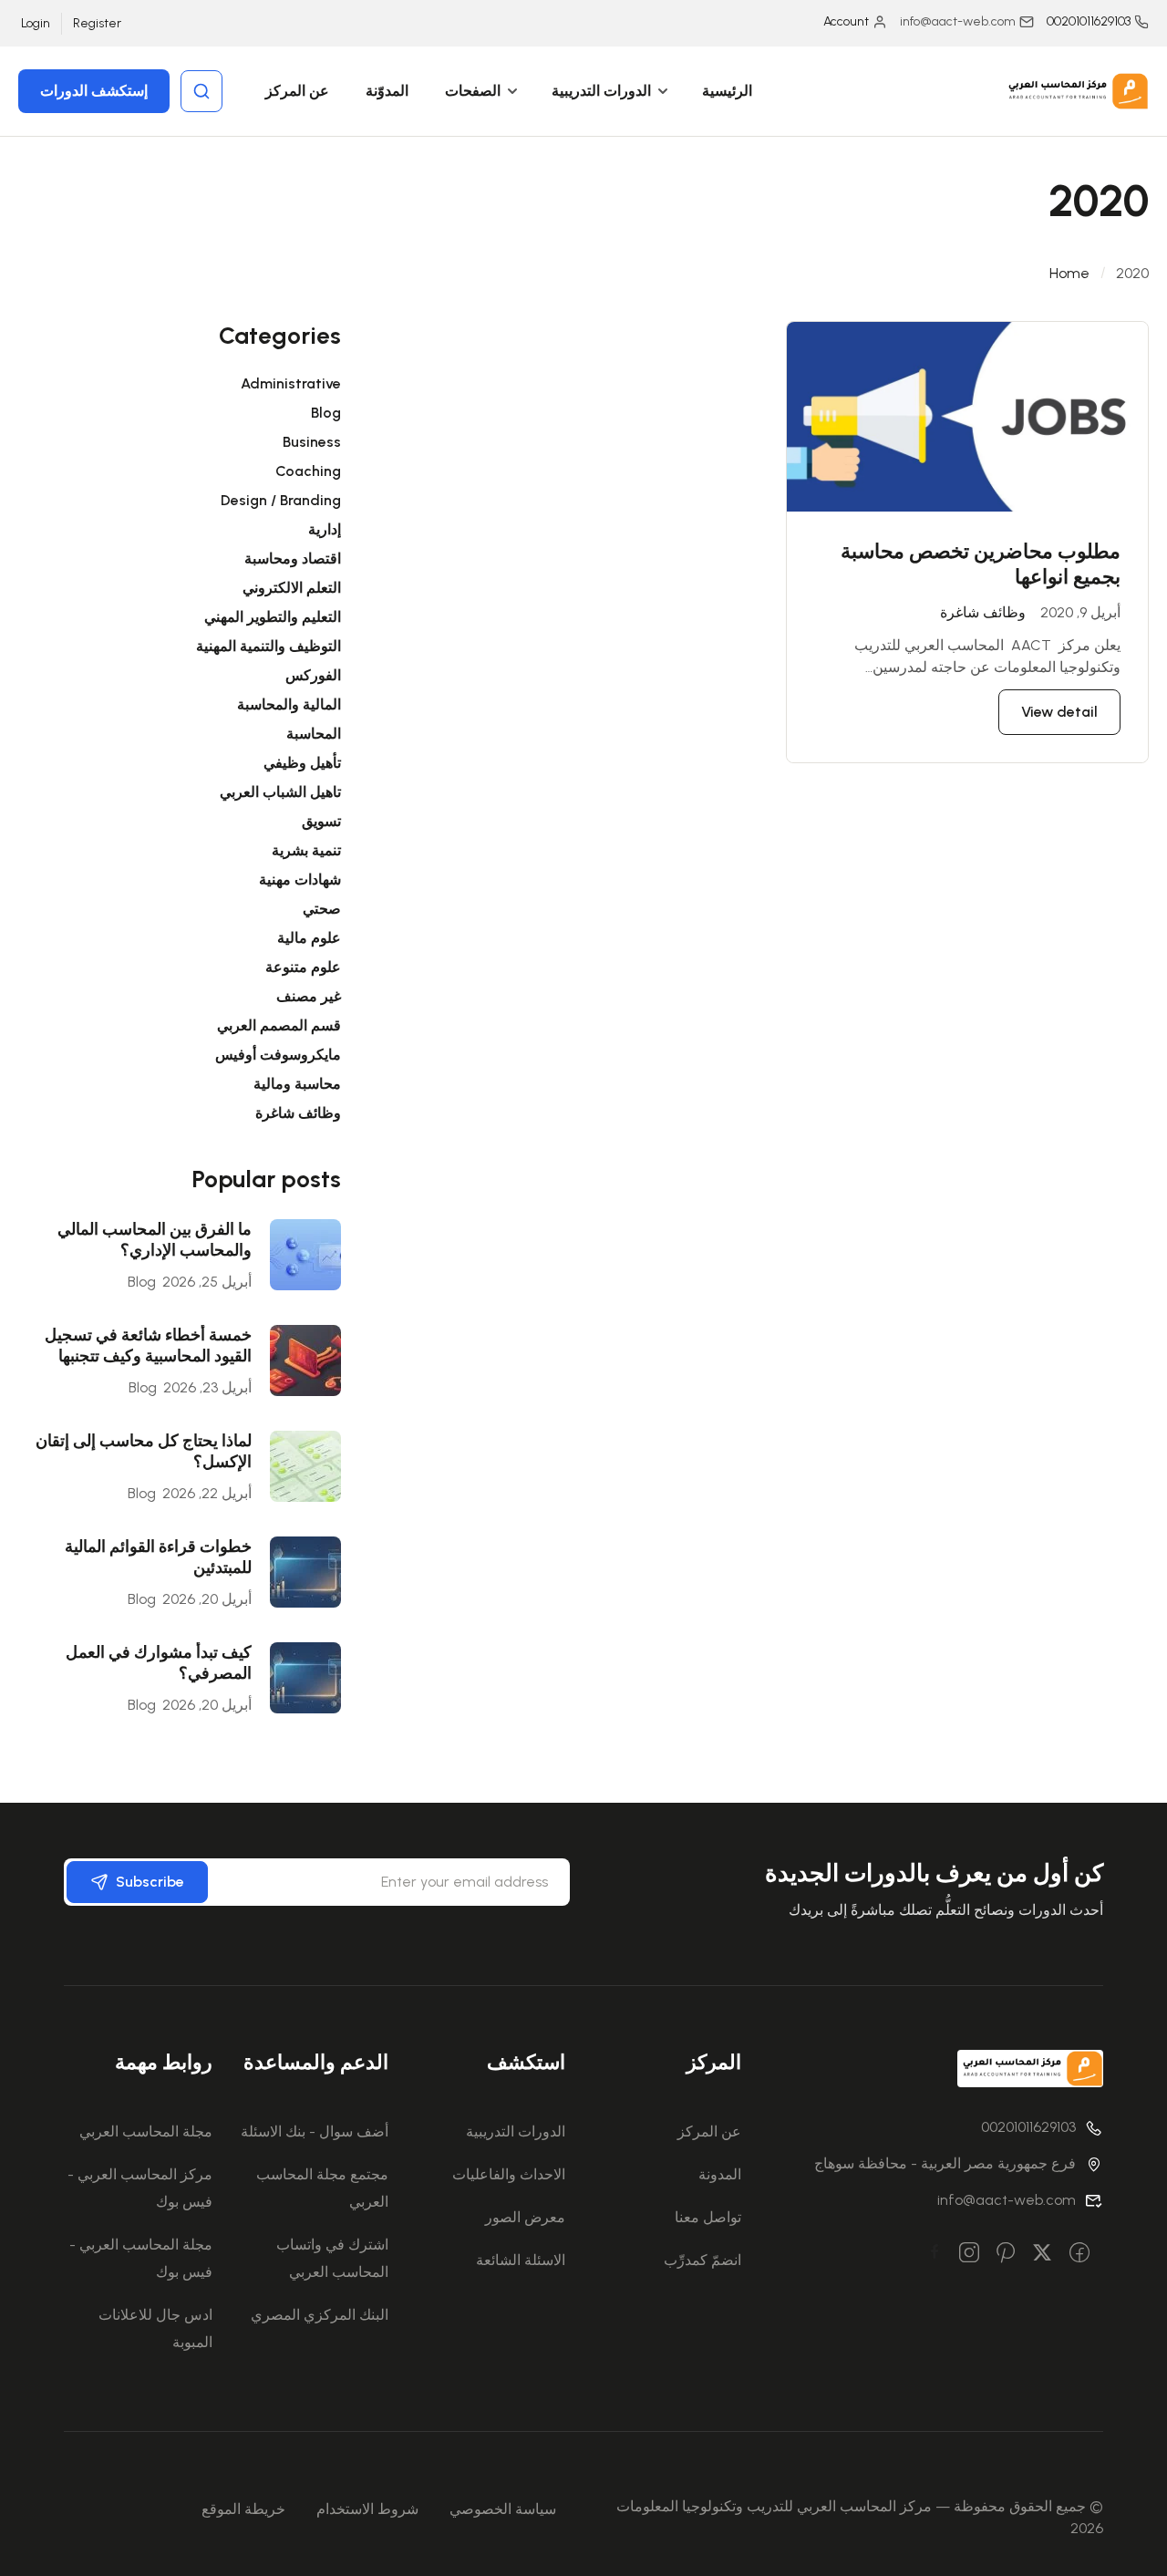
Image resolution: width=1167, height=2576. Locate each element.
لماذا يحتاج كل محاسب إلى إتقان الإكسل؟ (144, 1451)
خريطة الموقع (243, 2509)
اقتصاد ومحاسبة (293, 559)
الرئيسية (727, 91)
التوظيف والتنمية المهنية (269, 646)
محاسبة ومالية (297, 1084)
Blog (326, 413)
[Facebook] (1079, 2254)
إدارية (325, 529)
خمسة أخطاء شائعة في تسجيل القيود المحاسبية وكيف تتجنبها (148, 1345)
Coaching (308, 471)
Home (1069, 273)
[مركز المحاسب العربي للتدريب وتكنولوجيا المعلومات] (1076, 90)
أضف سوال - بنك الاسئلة (315, 2131)
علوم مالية (309, 938)
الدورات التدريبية (601, 91)
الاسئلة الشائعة (521, 2260)
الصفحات (473, 91)
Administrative (291, 383)
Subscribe (150, 1882)
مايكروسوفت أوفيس (278, 1055)
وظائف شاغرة (983, 612)
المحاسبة (314, 734)
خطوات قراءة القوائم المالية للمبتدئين (158, 1557)
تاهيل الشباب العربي (280, 792)
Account (846, 21)
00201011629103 (1089, 21)
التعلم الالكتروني (292, 588)
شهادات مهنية (300, 879)
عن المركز (297, 91)
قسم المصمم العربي (279, 1025)
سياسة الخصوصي (503, 2509)
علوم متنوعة (303, 967)
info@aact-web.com (1007, 2200)
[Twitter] (1042, 2254)
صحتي (322, 909)
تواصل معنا (708, 2217)
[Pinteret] (1006, 2254)
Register (97, 23)
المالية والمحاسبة (289, 704)
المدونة (720, 2174)
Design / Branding (281, 500)
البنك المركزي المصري (320, 2315)
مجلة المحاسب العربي (146, 2131)
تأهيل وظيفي (302, 763)
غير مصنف (309, 996)
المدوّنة (387, 91)
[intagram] (969, 2254)
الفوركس (313, 675)
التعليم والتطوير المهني (273, 617)
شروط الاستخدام (367, 2509)
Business (312, 442)
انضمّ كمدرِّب (702, 2260)
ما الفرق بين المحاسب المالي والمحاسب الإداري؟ (155, 1240)
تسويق (321, 821)
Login (36, 23)
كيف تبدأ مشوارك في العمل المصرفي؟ (159, 1663)
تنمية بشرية (306, 850)
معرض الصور (525, 2217)
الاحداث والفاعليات (509, 2174)
